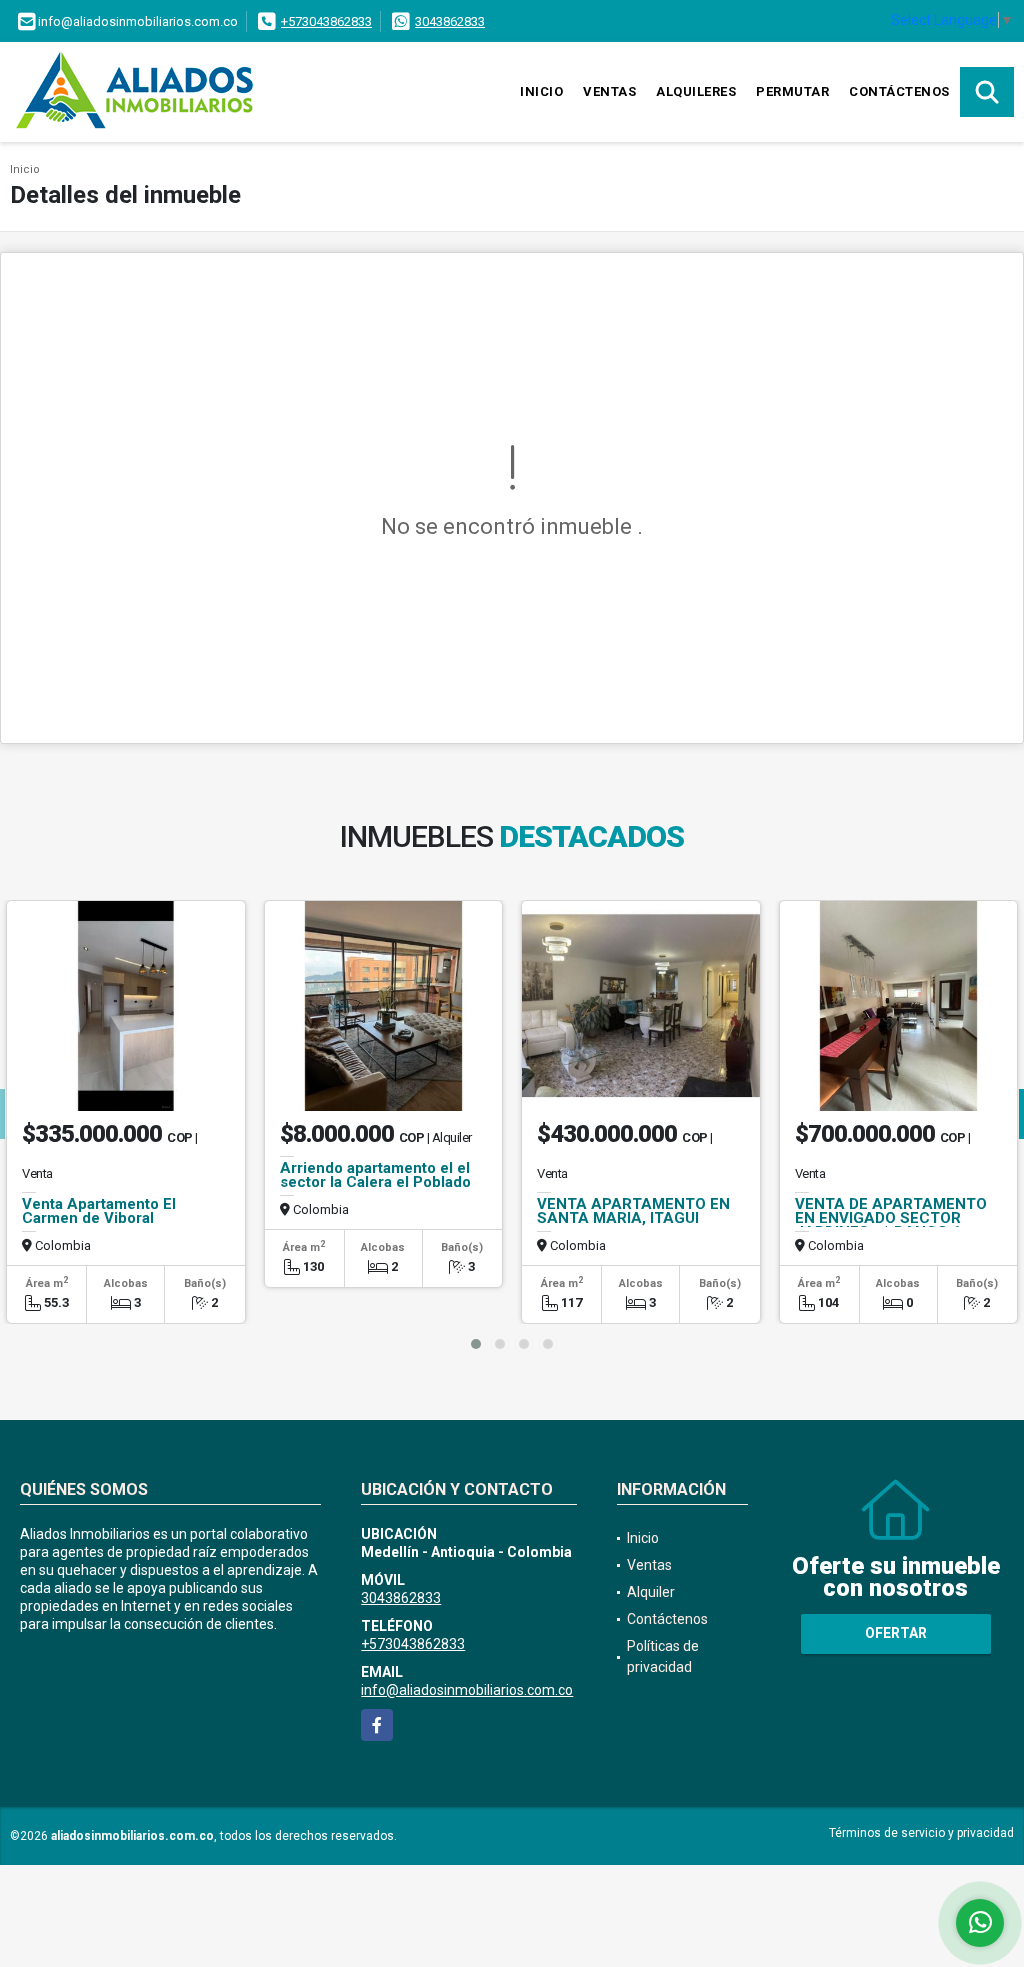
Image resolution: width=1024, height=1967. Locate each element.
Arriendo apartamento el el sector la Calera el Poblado (375, 1175)
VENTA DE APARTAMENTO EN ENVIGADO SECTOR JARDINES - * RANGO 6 (891, 1218)
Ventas (609, 91)
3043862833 (450, 21)
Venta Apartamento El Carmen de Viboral (99, 1211)
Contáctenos (899, 91)
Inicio (541, 91)
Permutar (792, 91)
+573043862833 (326, 21)
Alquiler (651, 1592)
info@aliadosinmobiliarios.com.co (467, 1690)
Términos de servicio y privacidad (921, 1833)
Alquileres (696, 91)
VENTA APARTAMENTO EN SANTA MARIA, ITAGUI (633, 1211)
